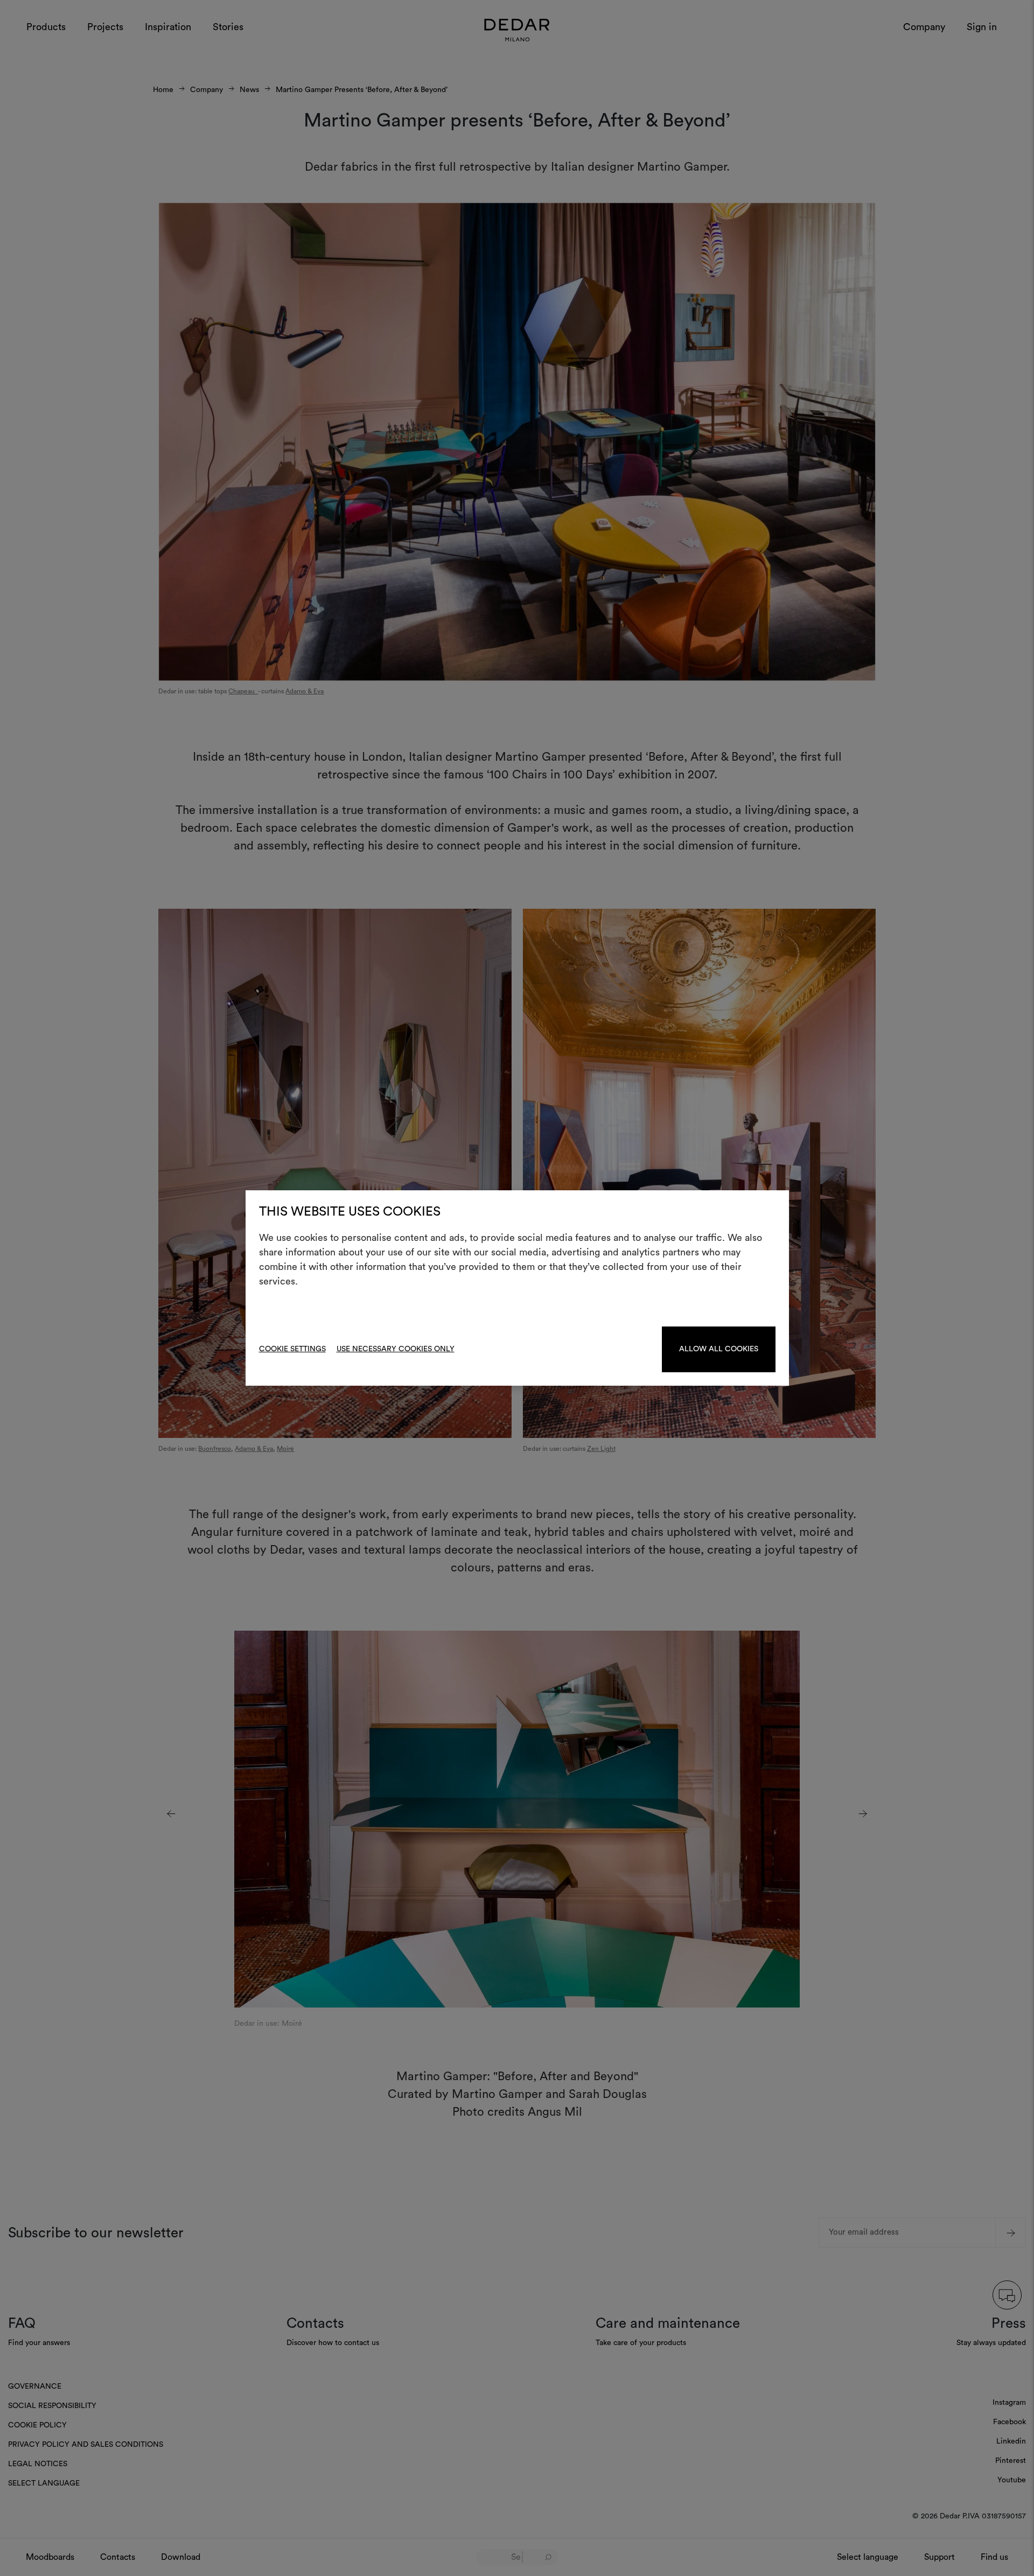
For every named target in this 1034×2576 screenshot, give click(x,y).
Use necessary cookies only (396, 1349)
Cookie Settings (292, 1349)
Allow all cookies (719, 1349)
